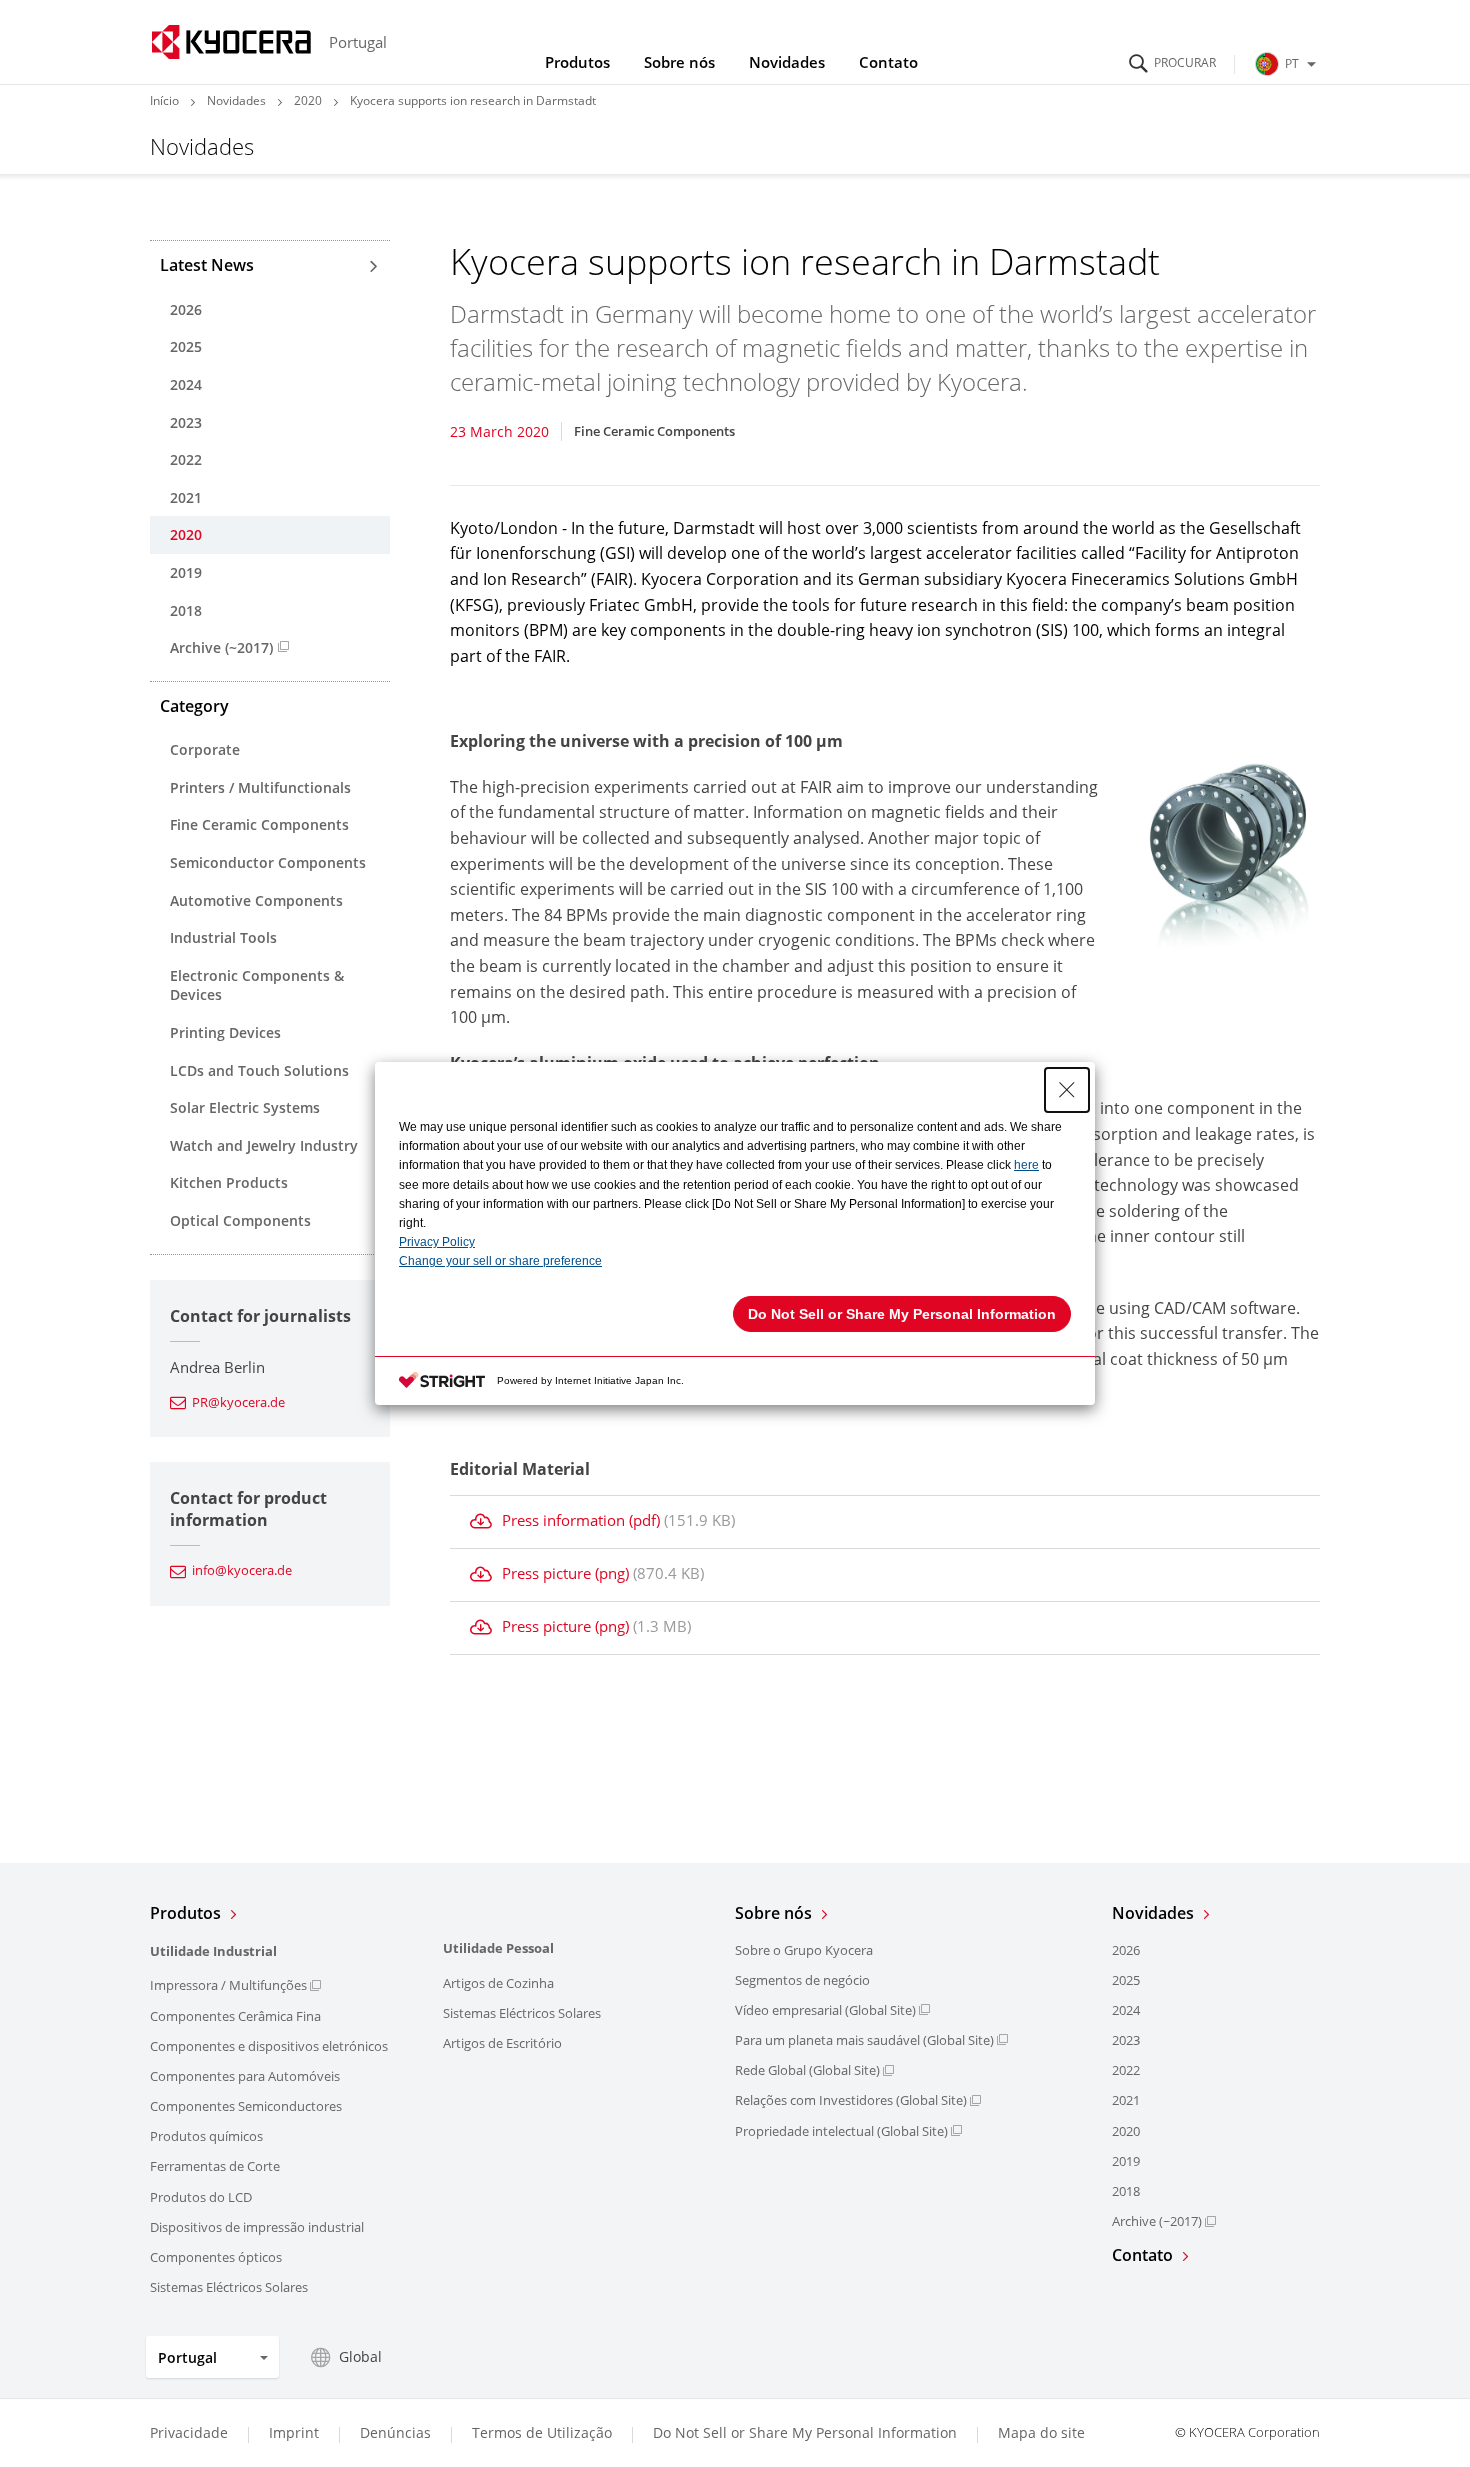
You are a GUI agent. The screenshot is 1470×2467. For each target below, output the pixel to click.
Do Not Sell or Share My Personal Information (805, 2433)
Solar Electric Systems (245, 1107)
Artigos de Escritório (502, 2043)
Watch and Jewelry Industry (264, 1145)
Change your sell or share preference (500, 1261)
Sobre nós (679, 62)
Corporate (205, 749)
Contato (888, 62)
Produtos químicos (206, 2136)
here (1026, 1165)
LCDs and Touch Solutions (259, 1070)
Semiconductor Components (268, 862)
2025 (186, 346)
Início (164, 100)
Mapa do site (1041, 2432)
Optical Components (240, 1220)
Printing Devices (225, 1032)
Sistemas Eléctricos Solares (229, 2287)
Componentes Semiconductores (246, 2106)
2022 (186, 459)
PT (1292, 63)
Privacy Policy (437, 1242)
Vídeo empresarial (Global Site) (825, 2010)
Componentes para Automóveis (245, 2076)
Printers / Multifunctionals (260, 787)
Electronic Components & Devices (257, 985)
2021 (186, 497)
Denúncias (395, 2432)
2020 (308, 100)
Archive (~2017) (221, 647)
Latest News (207, 265)
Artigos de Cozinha (498, 1983)
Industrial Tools (223, 937)
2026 (186, 309)
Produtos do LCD (201, 2197)
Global (360, 2356)
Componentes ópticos (216, 2257)
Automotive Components (256, 900)
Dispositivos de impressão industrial (257, 2227)
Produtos (577, 62)
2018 (186, 610)
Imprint (294, 2432)
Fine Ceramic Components (259, 824)
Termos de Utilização (542, 2432)
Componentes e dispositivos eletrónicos (269, 2046)
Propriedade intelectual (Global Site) (841, 2131)
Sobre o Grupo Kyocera (804, 1950)
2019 (186, 572)
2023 (186, 422)
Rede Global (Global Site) (807, 2070)
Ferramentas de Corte (215, 2166)
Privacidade (189, 2432)
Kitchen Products (229, 1182)
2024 (186, 384)
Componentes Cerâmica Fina (235, 2016)
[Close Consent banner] (1067, 1090)
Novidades (787, 62)
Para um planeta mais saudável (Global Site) (864, 2040)
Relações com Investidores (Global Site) (851, 2100)
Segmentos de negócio (802, 1980)
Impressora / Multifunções (228, 1985)
